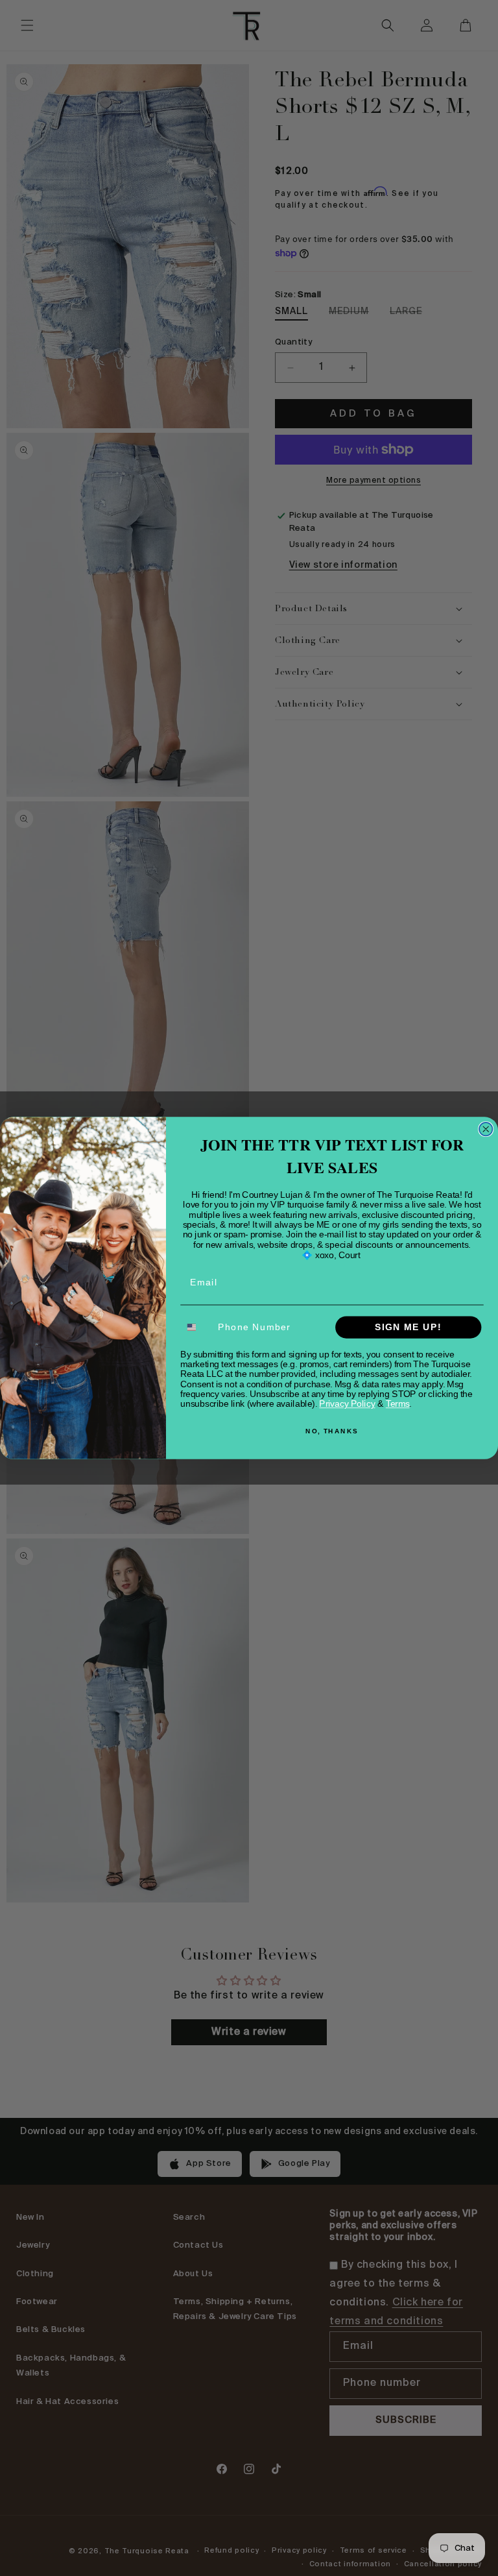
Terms (398, 1404)
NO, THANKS (332, 1431)
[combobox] (196, 1327)
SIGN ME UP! (408, 1327)
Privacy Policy (347, 1404)
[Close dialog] (486, 1129)
